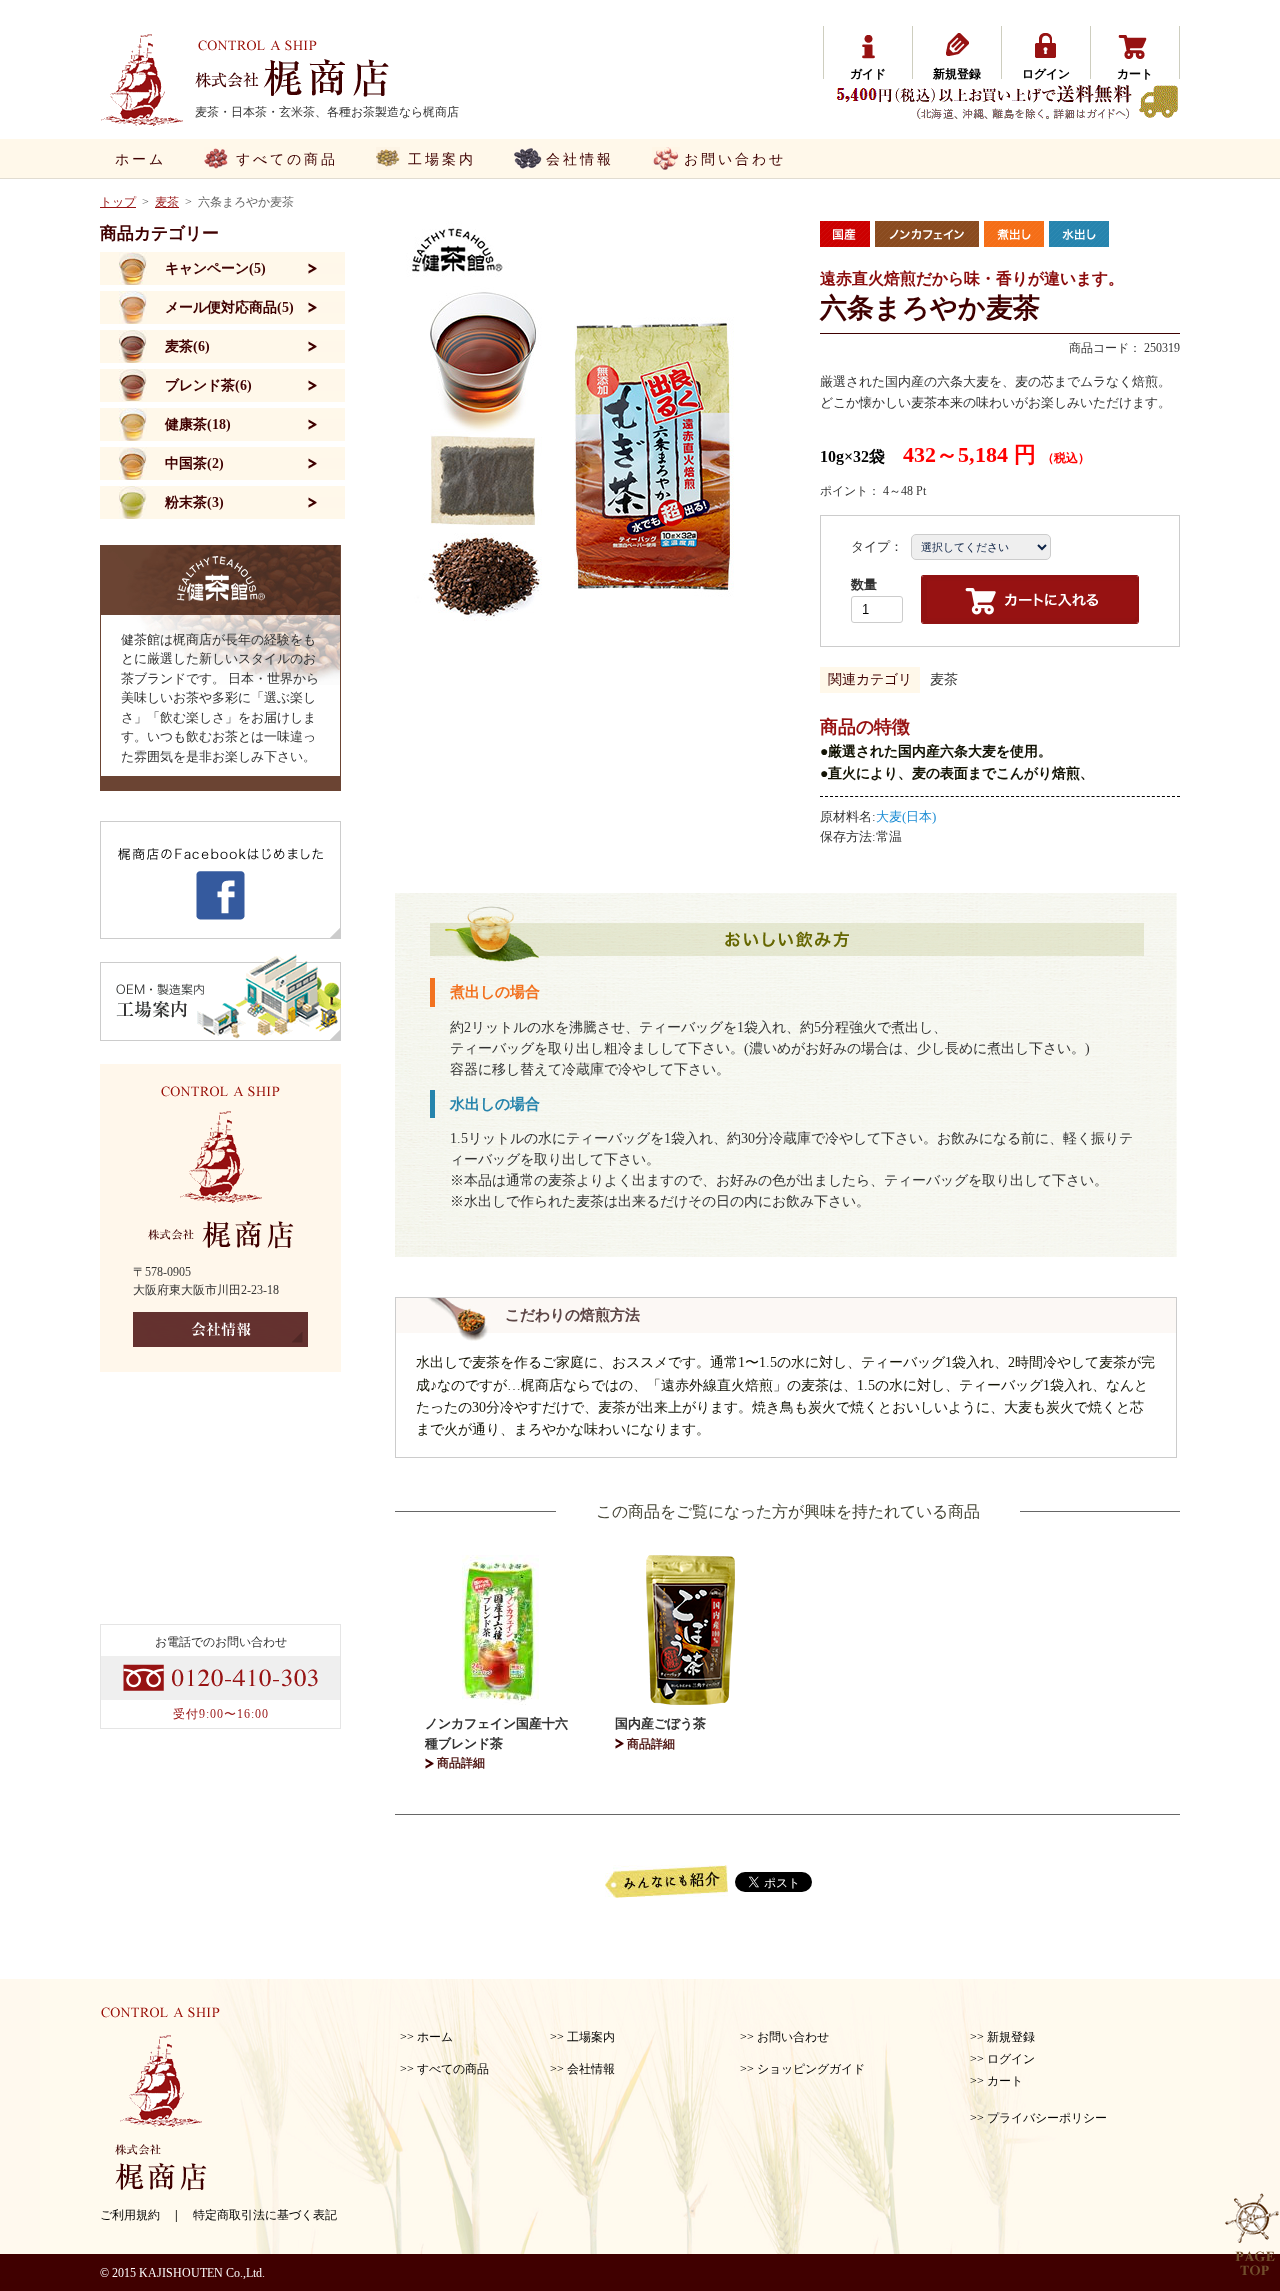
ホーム (140, 159)
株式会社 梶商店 (292, 66)
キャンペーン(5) (215, 268)
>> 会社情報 (582, 2069)
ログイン (1046, 74)
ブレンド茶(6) (208, 385)
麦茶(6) (187, 346)
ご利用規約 (130, 2215)
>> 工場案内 (582, 2037)
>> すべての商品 (444, 2069)
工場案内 (442, 159)
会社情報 (580, 159)
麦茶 (944, 679)
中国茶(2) (194, 463)
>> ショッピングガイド (802, 2069)
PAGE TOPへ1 (1252, 2234)
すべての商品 (287, 159)
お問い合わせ (735, 159)
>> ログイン (1002, 2059)
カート (1135, 74)
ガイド (868, 74)
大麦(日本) (906, 816)
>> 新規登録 (1002, 2037)
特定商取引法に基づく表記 (265, 2215)
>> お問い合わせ (784, 2037)
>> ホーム (426, 2037)
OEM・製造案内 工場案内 (220, 997)
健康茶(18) (198, 424)
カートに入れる (1030, 599)
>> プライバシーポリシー (1038, 2118)
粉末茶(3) (194, 502)
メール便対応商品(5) (229, 307)
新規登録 (957, 74)
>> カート (996, 2081)
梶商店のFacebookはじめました (220, 880)
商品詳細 (461, 1763)
